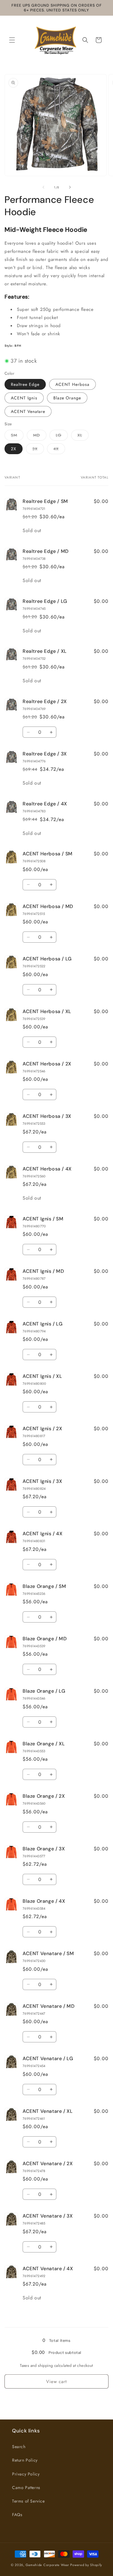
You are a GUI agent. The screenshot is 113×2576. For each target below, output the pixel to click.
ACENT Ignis (24, 398)
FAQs (17, 2515)
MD (40, 436)
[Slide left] (43, 187)
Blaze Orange (67, 398)
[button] (12, 40)
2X (14, 449)
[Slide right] (70, 187)
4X (59, 450)
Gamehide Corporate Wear (47, 2565)
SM (17, 436)
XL (83, 436)
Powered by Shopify (86, 2565)
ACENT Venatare (28, 411)
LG (62, 436)
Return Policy (25, 2460)
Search (19, 2447)
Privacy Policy (26, 2474)
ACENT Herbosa (72, 384)
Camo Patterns (26, 2488)
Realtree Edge (25, 384)
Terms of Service (28, 2501)
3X (38, 450)
